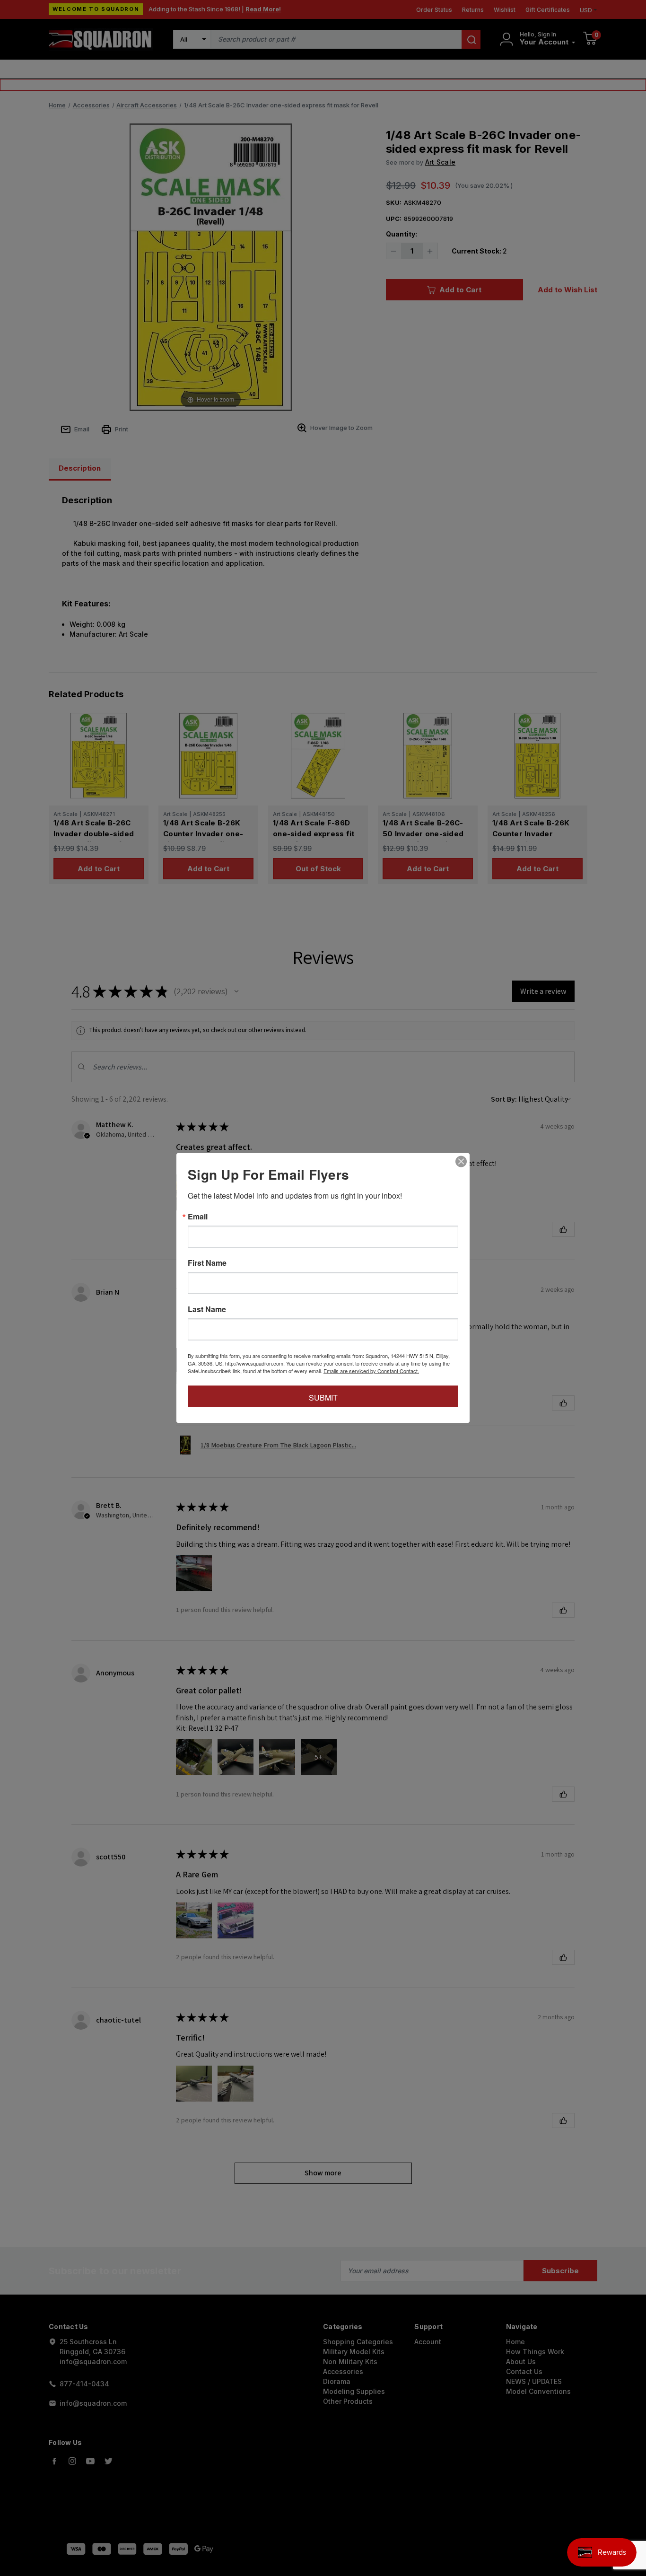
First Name (207, 1263)
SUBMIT (323, 1398)
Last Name (207, 1309)
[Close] (461, 1162)
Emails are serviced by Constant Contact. (371, 1371)
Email (198, 1217)
